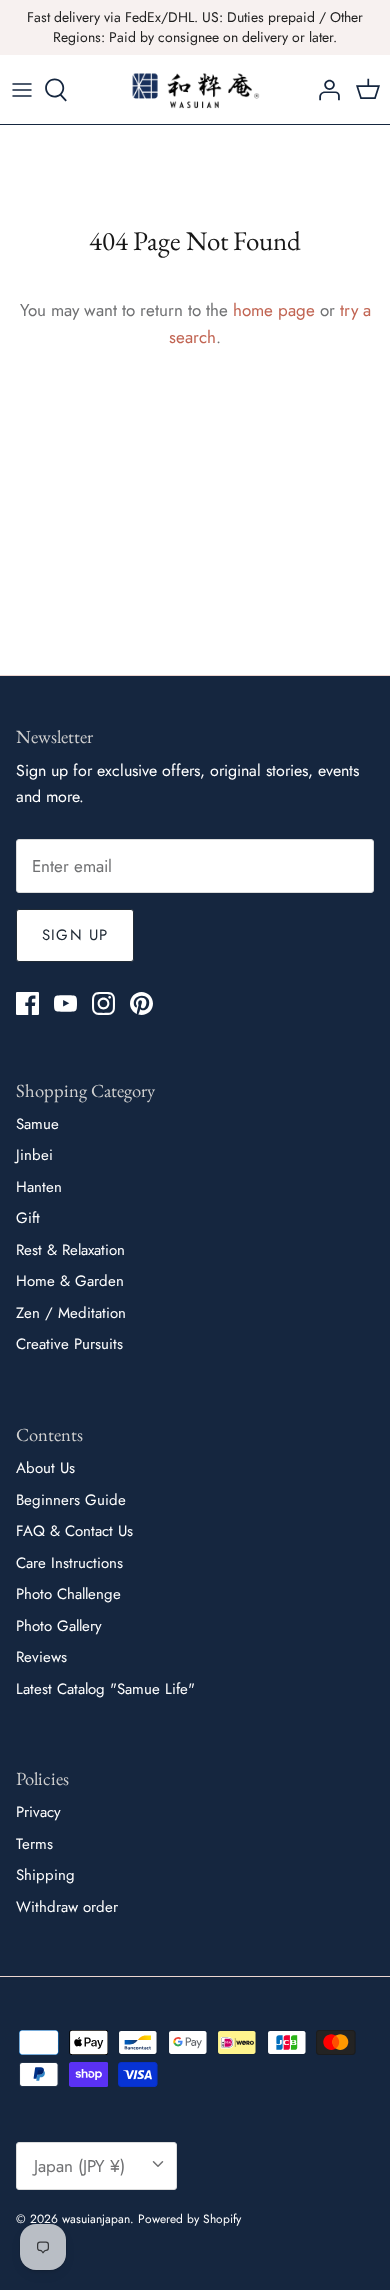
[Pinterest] (141, 1003)
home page (274, 310)
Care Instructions (69, 1563)
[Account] (324, 90)
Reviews (41, 1657)
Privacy (38, 1812)
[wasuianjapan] (195, 89)
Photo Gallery (59, 1626)
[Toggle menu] (22, 90)
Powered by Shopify (189, 2219)
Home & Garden (70, 1281)
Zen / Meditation (71, 1313)
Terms (34, 1844)
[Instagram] (103, 1003)
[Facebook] (27, 1003)
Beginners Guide (71, 1500)
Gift (28, 1218)
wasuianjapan (96, 2219)
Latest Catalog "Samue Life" (105, 1689)
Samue (37, 1124)
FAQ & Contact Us (74, 1531)
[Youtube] (65, 1003)
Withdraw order (67, 1907)
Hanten (39, 1187)
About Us (45, 1468)
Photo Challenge (68, 1594)
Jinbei (34, 1155)
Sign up (75, 935)
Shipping (45, 1875)
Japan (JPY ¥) (79, 2166)
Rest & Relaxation (70, 1250)
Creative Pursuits (69, 1344)
